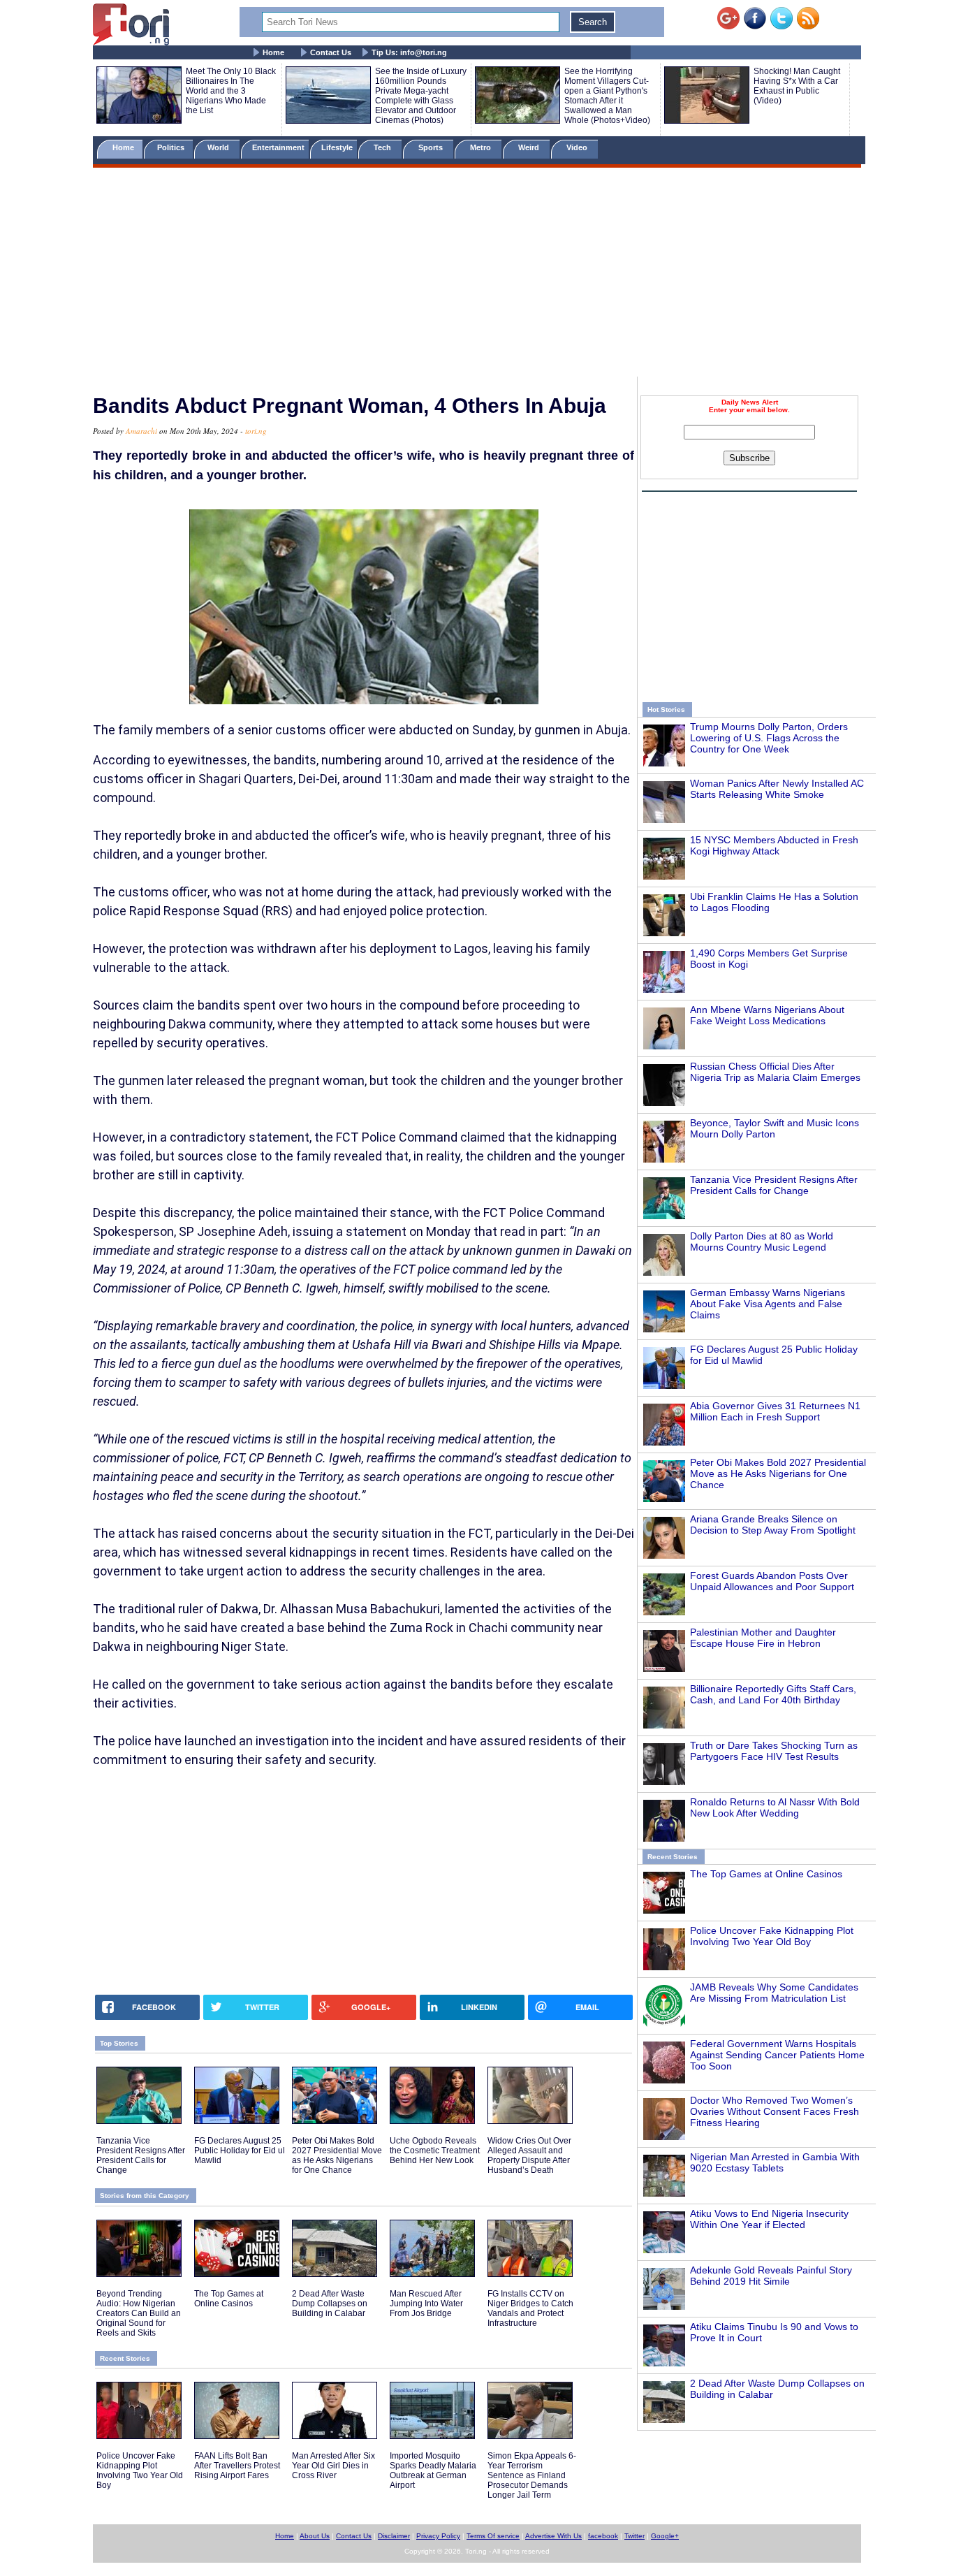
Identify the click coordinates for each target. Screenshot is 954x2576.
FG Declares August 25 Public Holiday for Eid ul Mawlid (240, 2151)
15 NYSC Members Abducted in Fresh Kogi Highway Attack (774, 845)
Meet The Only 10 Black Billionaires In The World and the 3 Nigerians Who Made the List (231, 91)
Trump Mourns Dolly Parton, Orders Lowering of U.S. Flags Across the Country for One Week (769, 738)
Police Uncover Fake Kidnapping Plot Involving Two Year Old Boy (772, 1936)
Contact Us (331, 52)
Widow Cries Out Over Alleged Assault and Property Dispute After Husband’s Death (529, 2155)
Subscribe (749, 458)
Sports (432, 147)
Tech (383, 147)
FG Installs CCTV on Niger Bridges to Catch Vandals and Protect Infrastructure (530, 2308)
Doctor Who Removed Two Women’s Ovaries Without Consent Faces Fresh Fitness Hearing (775, 2111)
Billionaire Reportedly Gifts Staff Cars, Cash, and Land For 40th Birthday (773, 1694)
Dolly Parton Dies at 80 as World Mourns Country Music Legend (762, 1242)
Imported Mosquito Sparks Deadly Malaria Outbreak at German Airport (433, 2471)
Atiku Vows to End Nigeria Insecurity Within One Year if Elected (769, 2219)
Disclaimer (394, 2536)
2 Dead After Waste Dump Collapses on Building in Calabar (330, 2304)
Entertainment (278, 147)
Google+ (665, 2536)
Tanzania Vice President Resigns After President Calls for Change (774, 1185)
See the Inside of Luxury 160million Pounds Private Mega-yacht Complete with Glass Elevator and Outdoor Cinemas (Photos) (421, 96)
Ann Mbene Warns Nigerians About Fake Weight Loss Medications (767, 1015)
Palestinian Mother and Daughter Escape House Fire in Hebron (763, 1638)
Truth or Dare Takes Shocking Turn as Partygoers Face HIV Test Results (774, 1751)
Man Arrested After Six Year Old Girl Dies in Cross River (333, 2466)
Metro (482, 147)
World (220, 147)
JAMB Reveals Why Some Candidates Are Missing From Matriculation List (774, 1993)
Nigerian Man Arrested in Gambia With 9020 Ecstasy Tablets (775, 2162)
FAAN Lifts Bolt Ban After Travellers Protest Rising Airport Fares (237, 2466)
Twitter (634, 2536)
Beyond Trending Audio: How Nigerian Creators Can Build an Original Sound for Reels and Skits (139, 2313)
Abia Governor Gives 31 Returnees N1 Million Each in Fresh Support (775, 1411)
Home (273, 52)
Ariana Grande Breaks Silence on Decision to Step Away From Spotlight (773, 1525)
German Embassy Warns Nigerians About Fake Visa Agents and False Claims (768, 1304)
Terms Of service (493, 2536)
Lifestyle (337, 147)
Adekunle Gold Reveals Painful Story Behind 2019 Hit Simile (771, 2276)
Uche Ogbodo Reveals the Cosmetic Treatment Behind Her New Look (435, 2151)
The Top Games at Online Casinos (766, 1874)
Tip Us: (409, 52)
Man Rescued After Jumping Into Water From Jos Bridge (426, 2304)
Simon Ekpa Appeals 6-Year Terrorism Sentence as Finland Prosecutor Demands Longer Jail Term (532, 2475)
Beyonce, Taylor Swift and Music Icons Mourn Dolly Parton (775, 1128)
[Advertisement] (477, 275)
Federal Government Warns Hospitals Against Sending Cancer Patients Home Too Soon (777, 2055)
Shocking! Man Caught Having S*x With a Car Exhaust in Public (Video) (797, 86)
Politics (172, 147)
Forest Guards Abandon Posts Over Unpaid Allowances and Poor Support (772, 1581)
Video (578, 147)
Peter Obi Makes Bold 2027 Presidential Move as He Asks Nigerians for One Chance (778, 1473)
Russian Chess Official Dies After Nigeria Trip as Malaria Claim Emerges (775, 1072)
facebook (603, 2536)
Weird (530, 147)
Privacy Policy (438, 2536)
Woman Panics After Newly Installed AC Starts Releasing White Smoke (777, 789)
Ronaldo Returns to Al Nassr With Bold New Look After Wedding (775, 1807)
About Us (315, 2536)
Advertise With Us (553, 2536)
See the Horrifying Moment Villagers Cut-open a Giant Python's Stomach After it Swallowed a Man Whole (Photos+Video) (607, 96)
